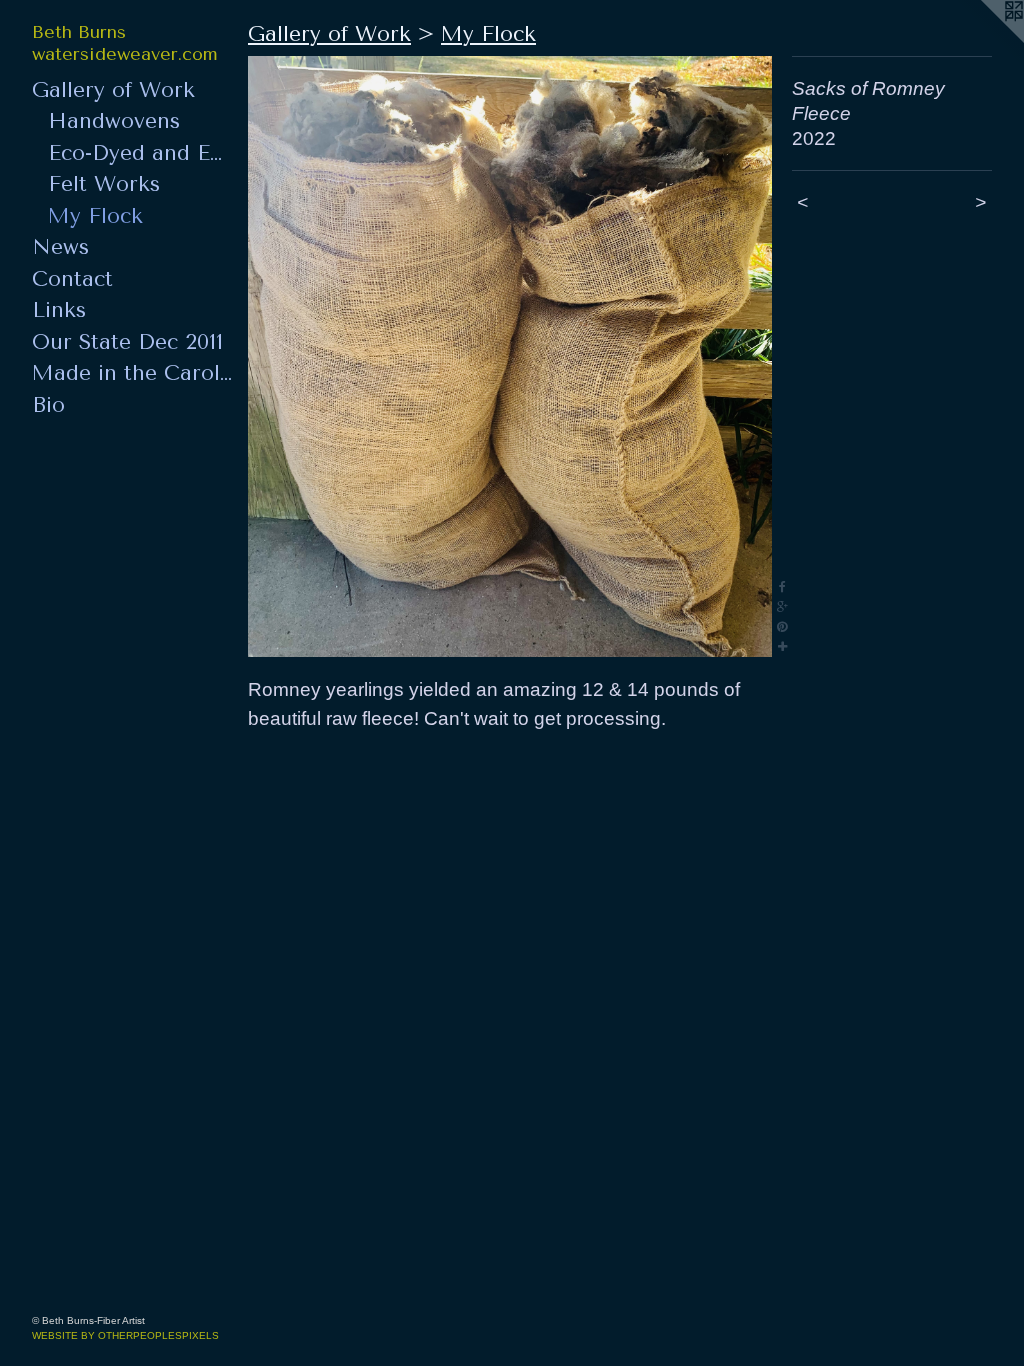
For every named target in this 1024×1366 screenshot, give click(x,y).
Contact (72, 279)
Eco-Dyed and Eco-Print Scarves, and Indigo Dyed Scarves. (140, 153)
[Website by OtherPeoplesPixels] (984, 40)
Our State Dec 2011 (127, 342)
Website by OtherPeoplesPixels (125, 1335)
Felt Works (104, 184)
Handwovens (114, 121)
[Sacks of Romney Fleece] (510, 357)
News (60, 247)
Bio (48, 405)
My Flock (95, 216)
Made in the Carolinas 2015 (132, 373)
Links (59, 310)
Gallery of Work (113, 90)
